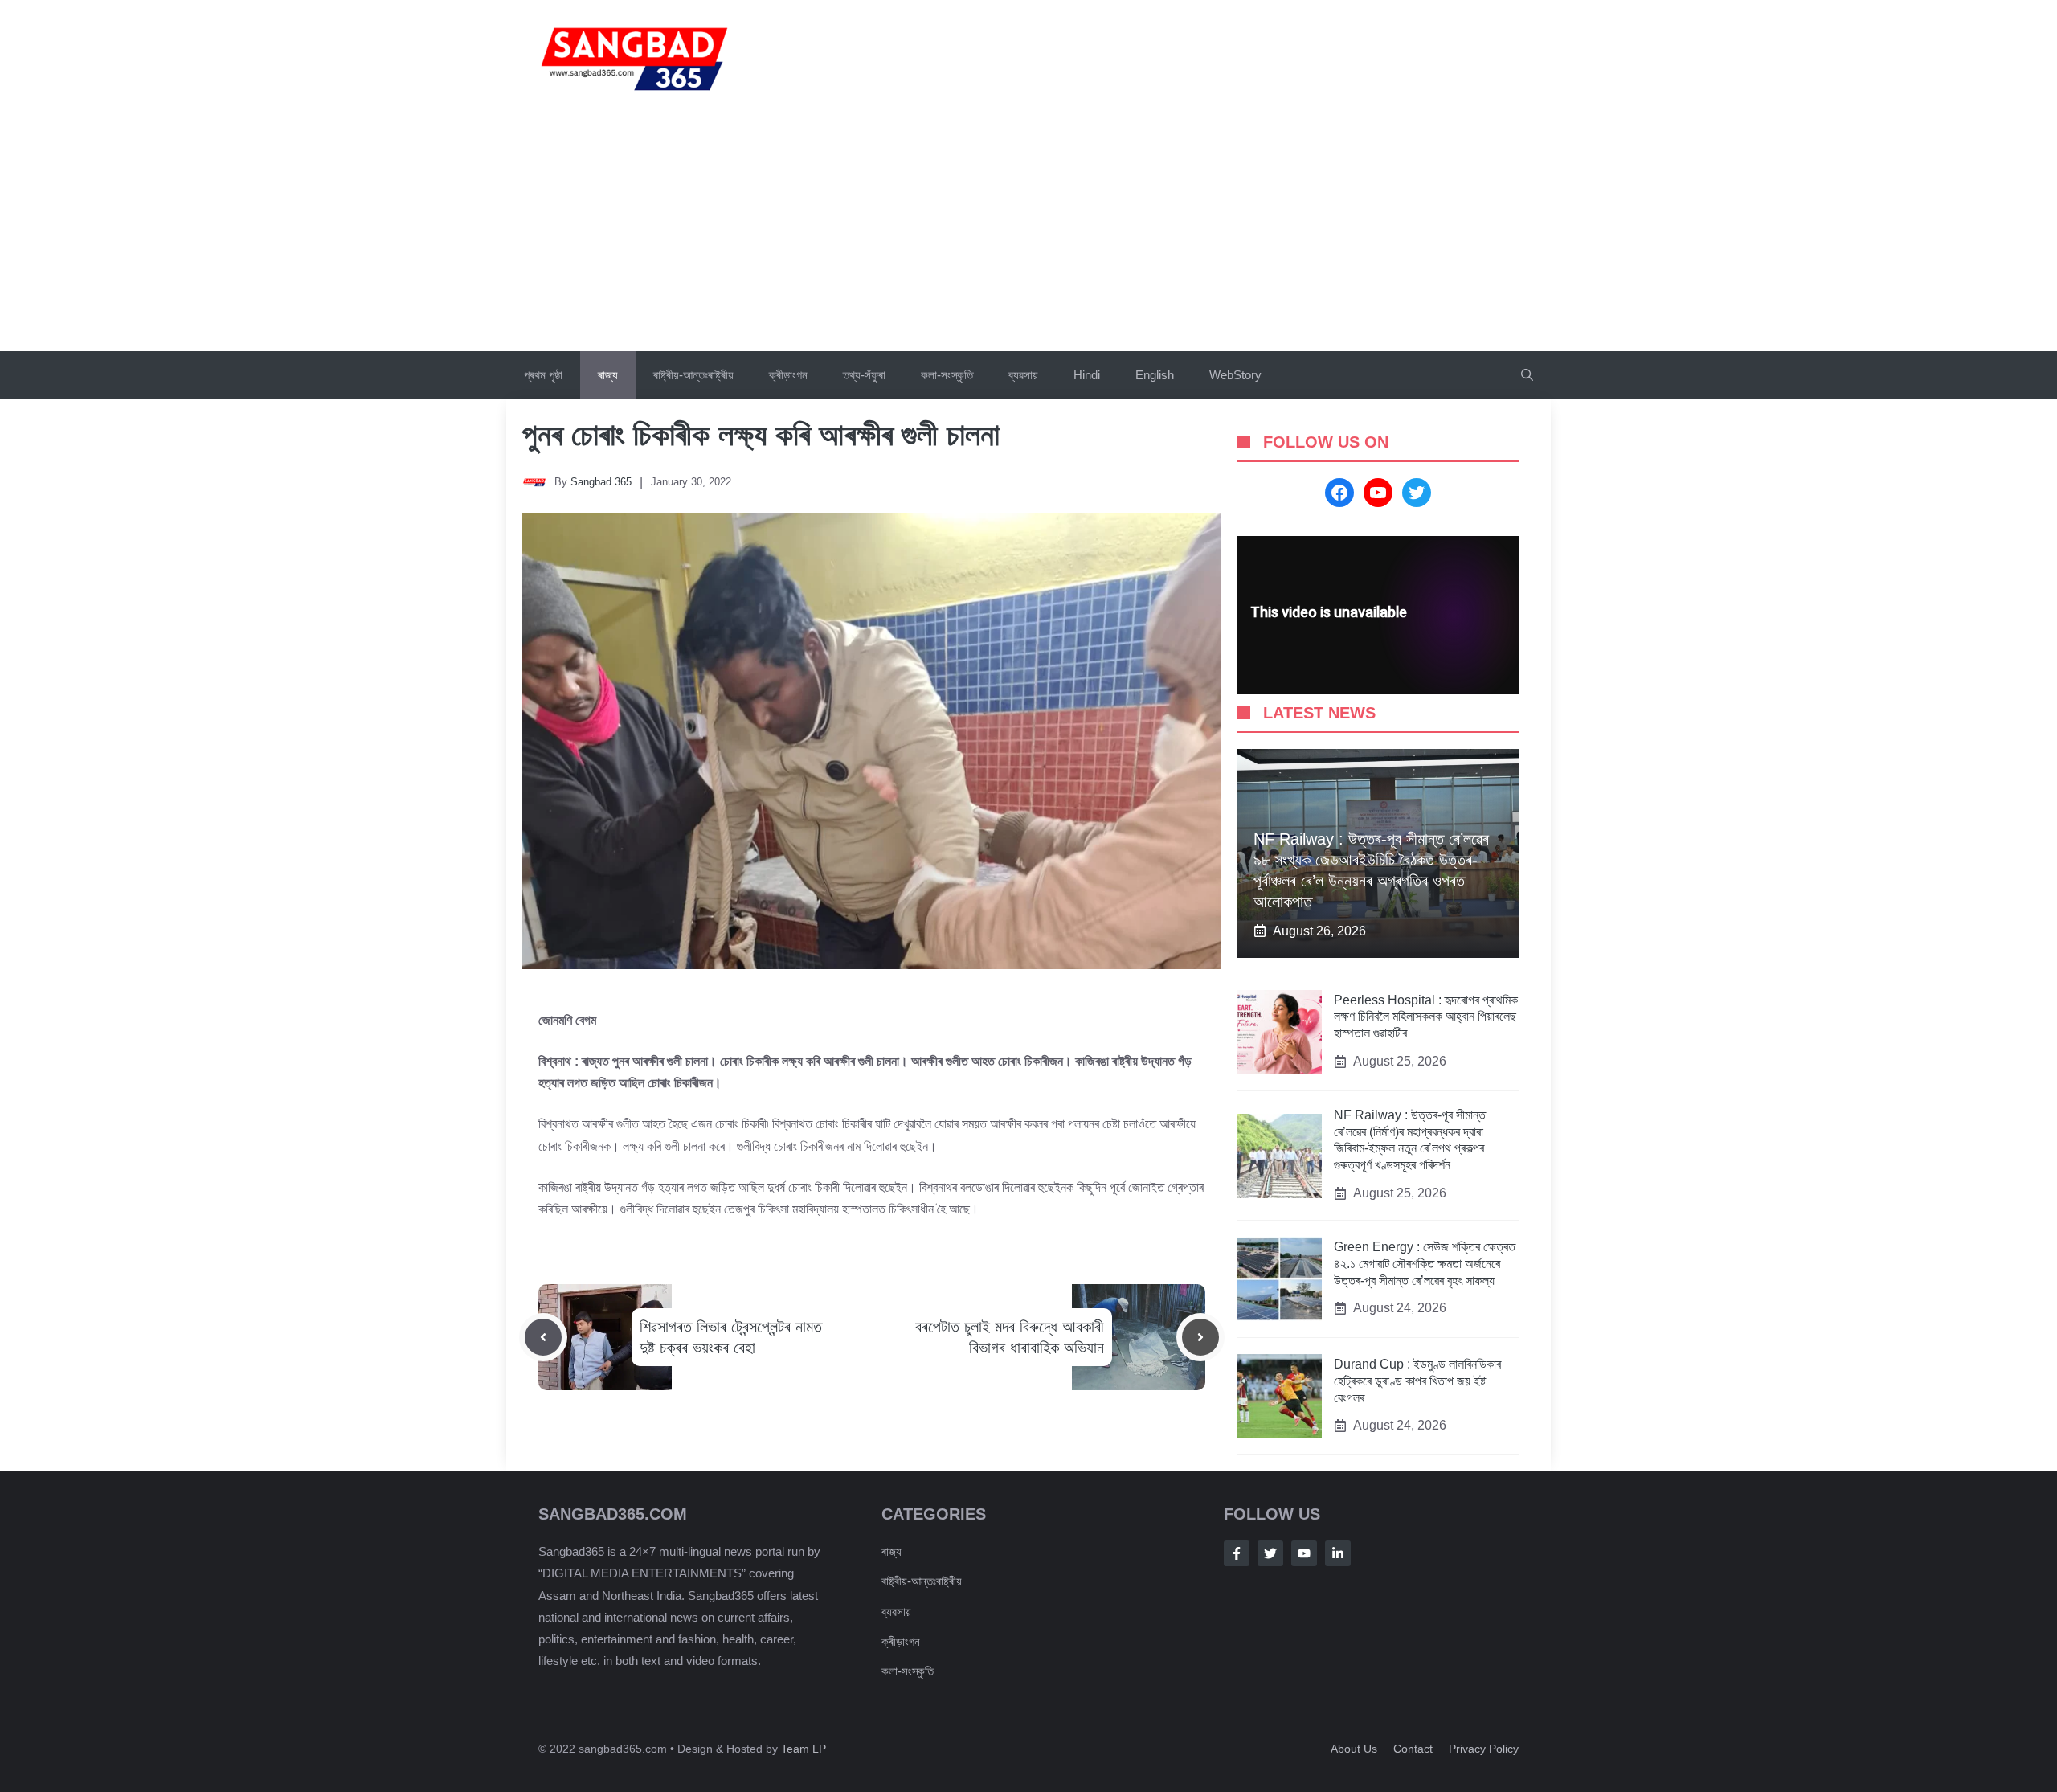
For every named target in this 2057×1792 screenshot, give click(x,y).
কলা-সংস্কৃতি (947, 375)
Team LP (804, 1749)
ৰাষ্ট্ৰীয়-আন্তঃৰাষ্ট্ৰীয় (693, 375)
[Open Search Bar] (1527, 375)
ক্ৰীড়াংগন (788, 375)
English (1155, 375)
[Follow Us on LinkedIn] (1338, 1553)
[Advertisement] (1028, 231)
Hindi (1087, 375)
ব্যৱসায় (1023, 375)
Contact (1413, 1749)
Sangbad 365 (601, 482)
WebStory (1235, 375)
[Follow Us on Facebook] (1237, 1553)
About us (1354, 1749)
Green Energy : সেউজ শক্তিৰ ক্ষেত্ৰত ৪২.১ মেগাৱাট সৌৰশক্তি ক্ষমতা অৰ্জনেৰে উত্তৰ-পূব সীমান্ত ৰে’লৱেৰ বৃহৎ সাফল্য (1425, 1264)
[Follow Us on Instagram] (1304, 1553)
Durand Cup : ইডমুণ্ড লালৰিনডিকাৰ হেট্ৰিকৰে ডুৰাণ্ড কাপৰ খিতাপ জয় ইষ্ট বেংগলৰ (1417, 1381)
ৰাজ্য (608, 375)
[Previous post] (543, 1337)
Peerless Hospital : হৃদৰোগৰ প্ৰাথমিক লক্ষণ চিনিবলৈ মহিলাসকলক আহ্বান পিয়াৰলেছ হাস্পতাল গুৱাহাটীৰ (1426, 1017)
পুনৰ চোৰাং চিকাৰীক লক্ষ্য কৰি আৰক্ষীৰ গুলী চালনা (761, 435)
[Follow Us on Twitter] (1270, 1553)
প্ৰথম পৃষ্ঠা (543, 375)
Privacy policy (1484, 1749)
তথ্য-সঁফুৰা (864, 375)
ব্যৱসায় (896, 1612)
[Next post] (1200, 1337)
